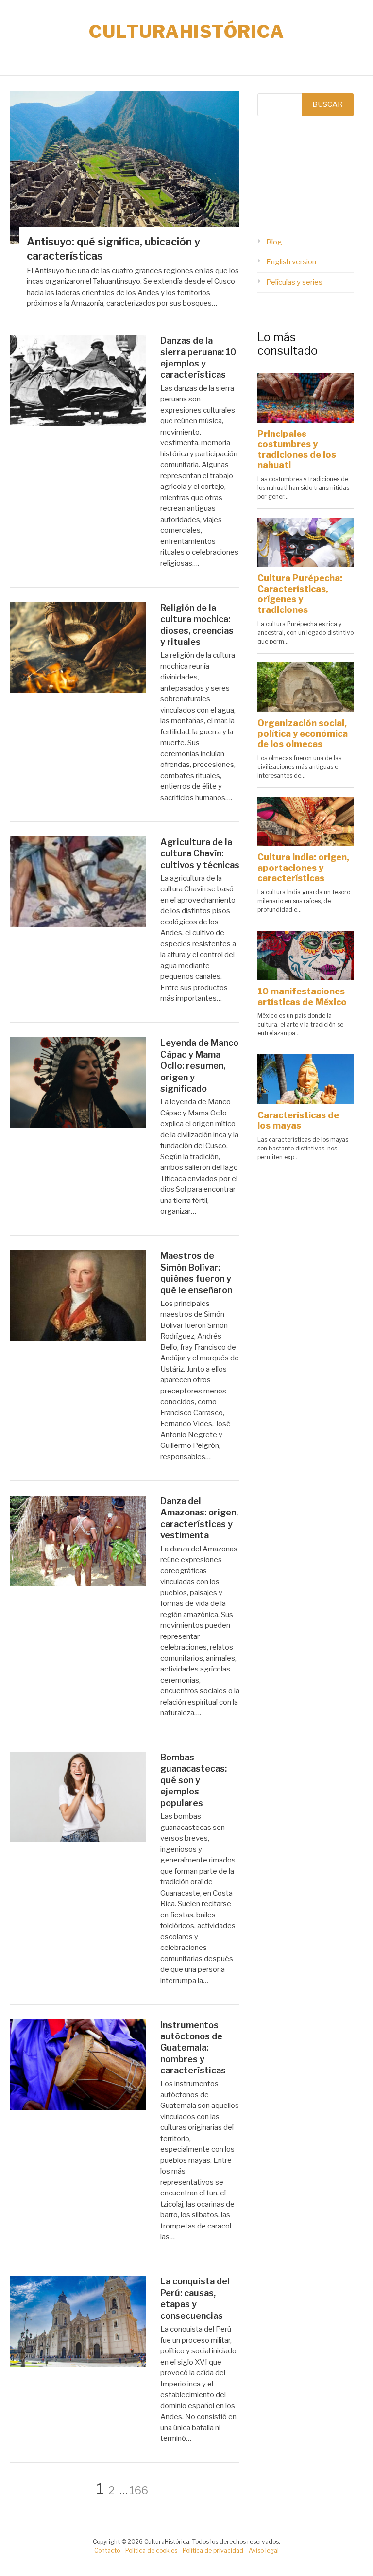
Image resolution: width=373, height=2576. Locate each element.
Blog (274, 242)
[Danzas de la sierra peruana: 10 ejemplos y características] (78, 423)
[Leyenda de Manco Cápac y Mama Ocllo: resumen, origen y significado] (78, 1126)
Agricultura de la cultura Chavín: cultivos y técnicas (200, 853)
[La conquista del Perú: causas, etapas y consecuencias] (78, 2364)
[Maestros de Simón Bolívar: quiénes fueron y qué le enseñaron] (78, 1339)
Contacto (107, 2550)
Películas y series (294, 282)
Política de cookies (151, 2550)
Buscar (328, 104)
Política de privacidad (213, 2550)
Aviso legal (264, 2550)
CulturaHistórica (186, 32)
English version (291, 262)
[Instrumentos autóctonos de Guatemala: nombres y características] (78, 2107)
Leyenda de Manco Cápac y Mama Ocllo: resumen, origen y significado (199, 1066)
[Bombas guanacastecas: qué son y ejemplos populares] (78, 1840)
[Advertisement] (305, 176)
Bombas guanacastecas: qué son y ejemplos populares (194, 1780)
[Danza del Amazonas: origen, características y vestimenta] (78, 1584)
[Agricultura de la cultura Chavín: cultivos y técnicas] (78, 924)
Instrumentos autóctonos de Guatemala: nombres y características (193, 2048)
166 (139, 2490)
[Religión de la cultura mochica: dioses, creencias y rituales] (78, 690)
